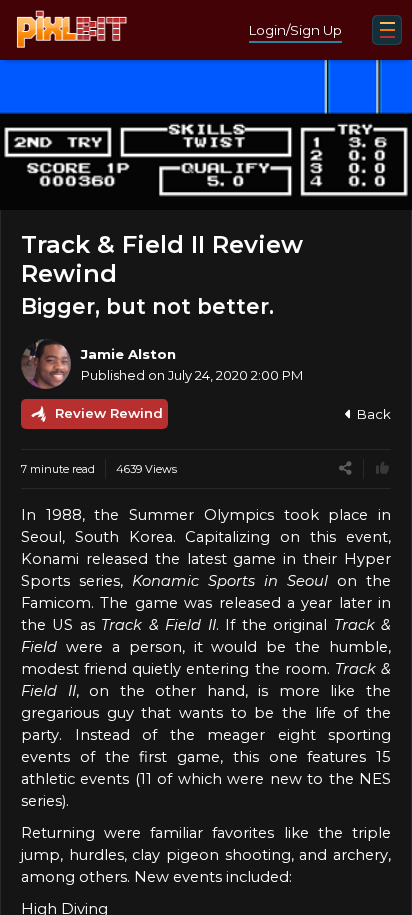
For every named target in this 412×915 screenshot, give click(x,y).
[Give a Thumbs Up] (382, 468)
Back (374, 414)
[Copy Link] (345, 468)
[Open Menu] (387, 30)
